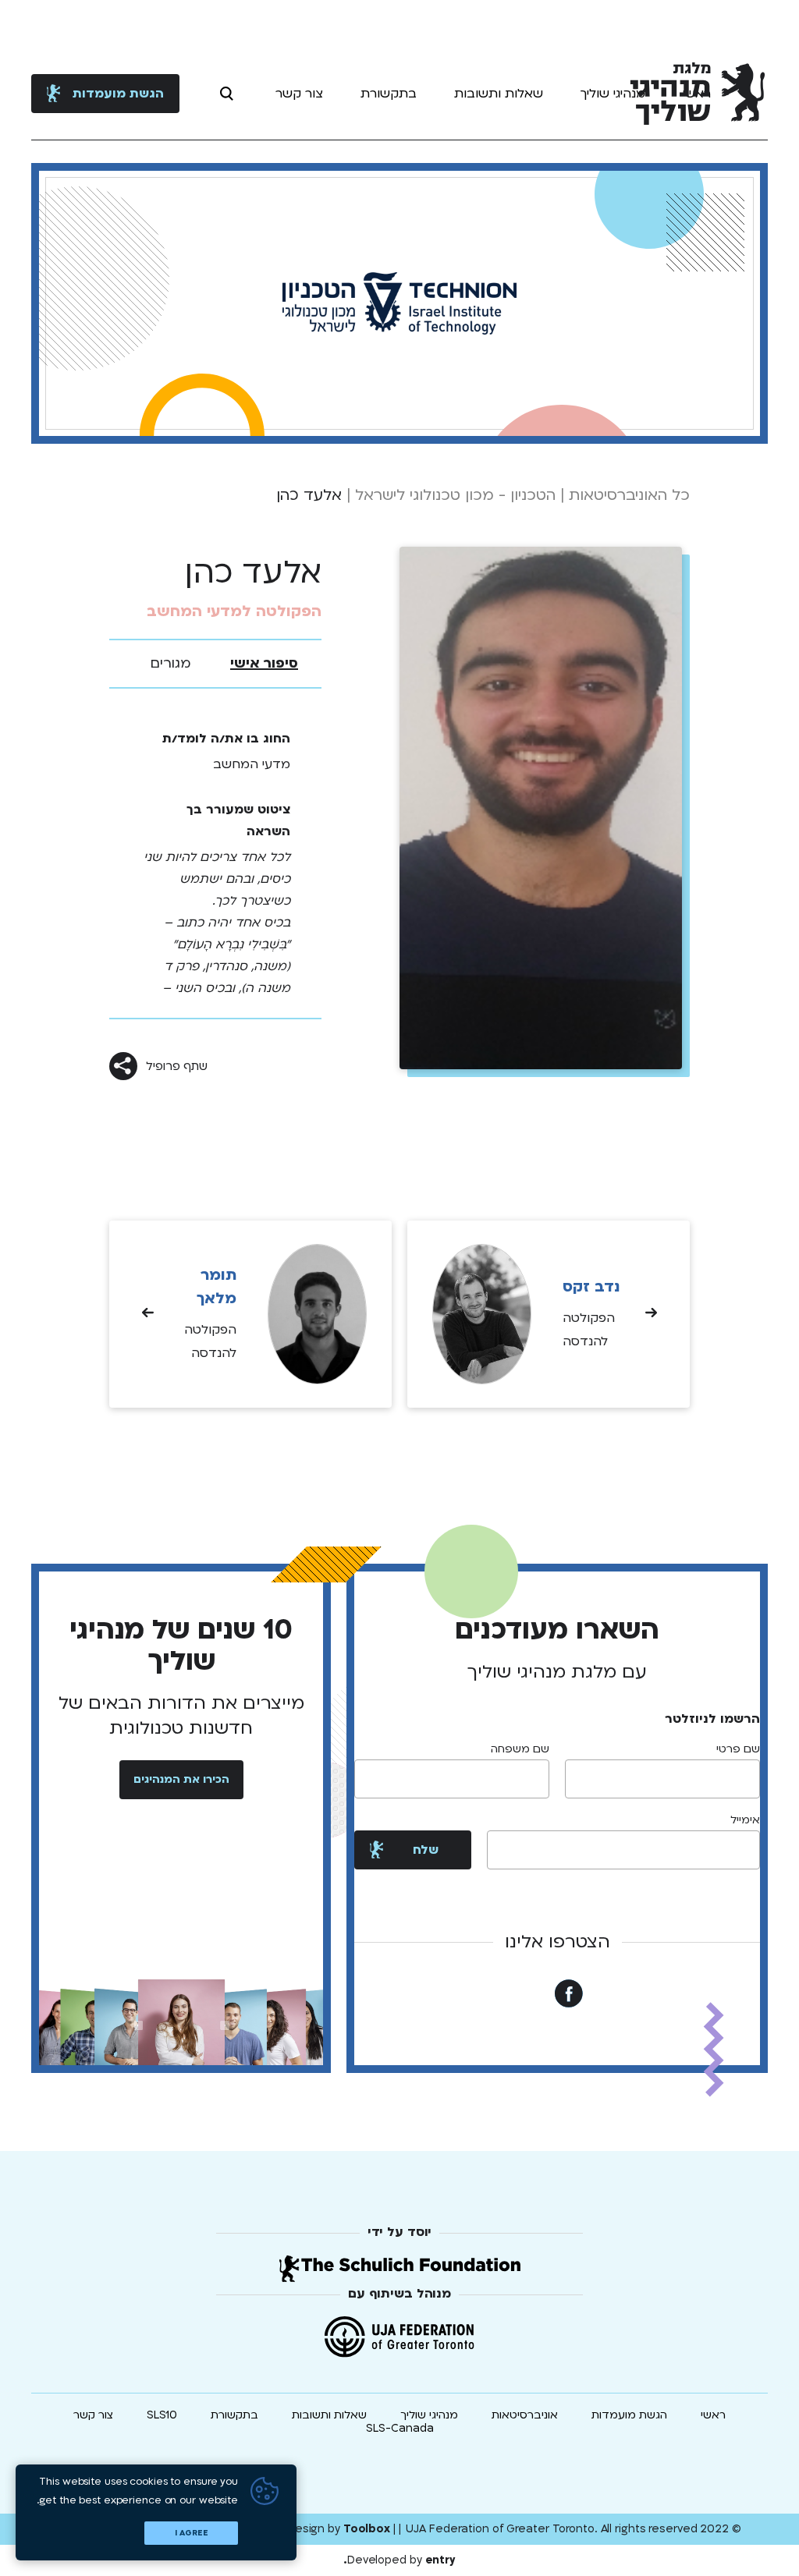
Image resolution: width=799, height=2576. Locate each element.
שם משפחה (520, 1749)
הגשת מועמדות (118, 94)
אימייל (745, 1820)
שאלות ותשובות (499, 94)
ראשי (713, 2415)
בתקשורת (389, 94)
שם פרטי (738, 1749)
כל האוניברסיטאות (629, 495)
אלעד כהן (309, 495)
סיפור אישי (264, 663)
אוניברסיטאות (525, 2415)
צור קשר (299, 94)
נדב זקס (591, 1287)
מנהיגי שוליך (613, 94)
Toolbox (367, 2529)
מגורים (171, 663)
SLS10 (162, 2415)
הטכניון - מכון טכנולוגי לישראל (455, 495)
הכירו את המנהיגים (181, 1779)
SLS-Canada (400, 2428)
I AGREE (192, 2533)
